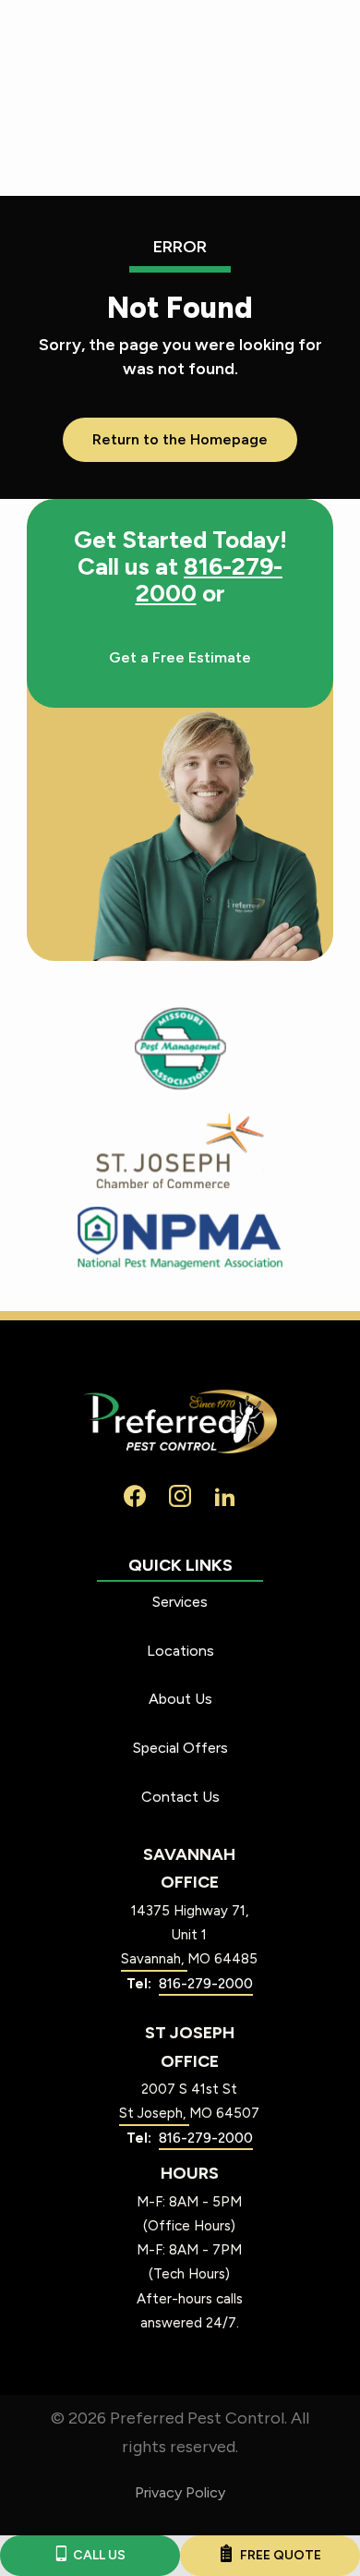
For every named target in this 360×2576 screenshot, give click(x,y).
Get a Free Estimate (180, 657)
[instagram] (180, 1495)
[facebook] (135, 1495)
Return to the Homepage (180, 439)
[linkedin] (225, 1495)
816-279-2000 (210, 580)
